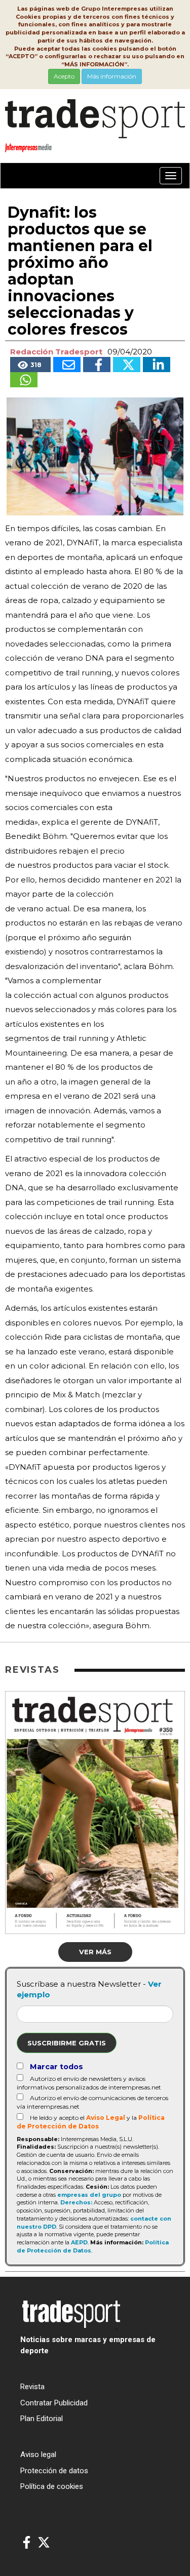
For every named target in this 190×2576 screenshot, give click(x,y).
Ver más (95, 1952)
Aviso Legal (106, 2118)
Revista (32, 2387)
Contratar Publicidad (54, 2403)
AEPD (79, 2242)
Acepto (64, 76)
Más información (112, 76)
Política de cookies (52, 2486)
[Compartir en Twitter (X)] (127, 365)
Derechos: (76, 2202)
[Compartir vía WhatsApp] (24, 380)
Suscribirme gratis (67, 2043)
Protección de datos (54, 2471)
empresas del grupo (89, 2195)
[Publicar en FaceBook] (97, 365)
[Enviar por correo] (67, 365)
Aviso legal (38, 2454)
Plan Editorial (42, 2419)
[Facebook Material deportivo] (27, 2543)
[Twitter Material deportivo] (44, 2543)
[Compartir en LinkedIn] (157, 365)
